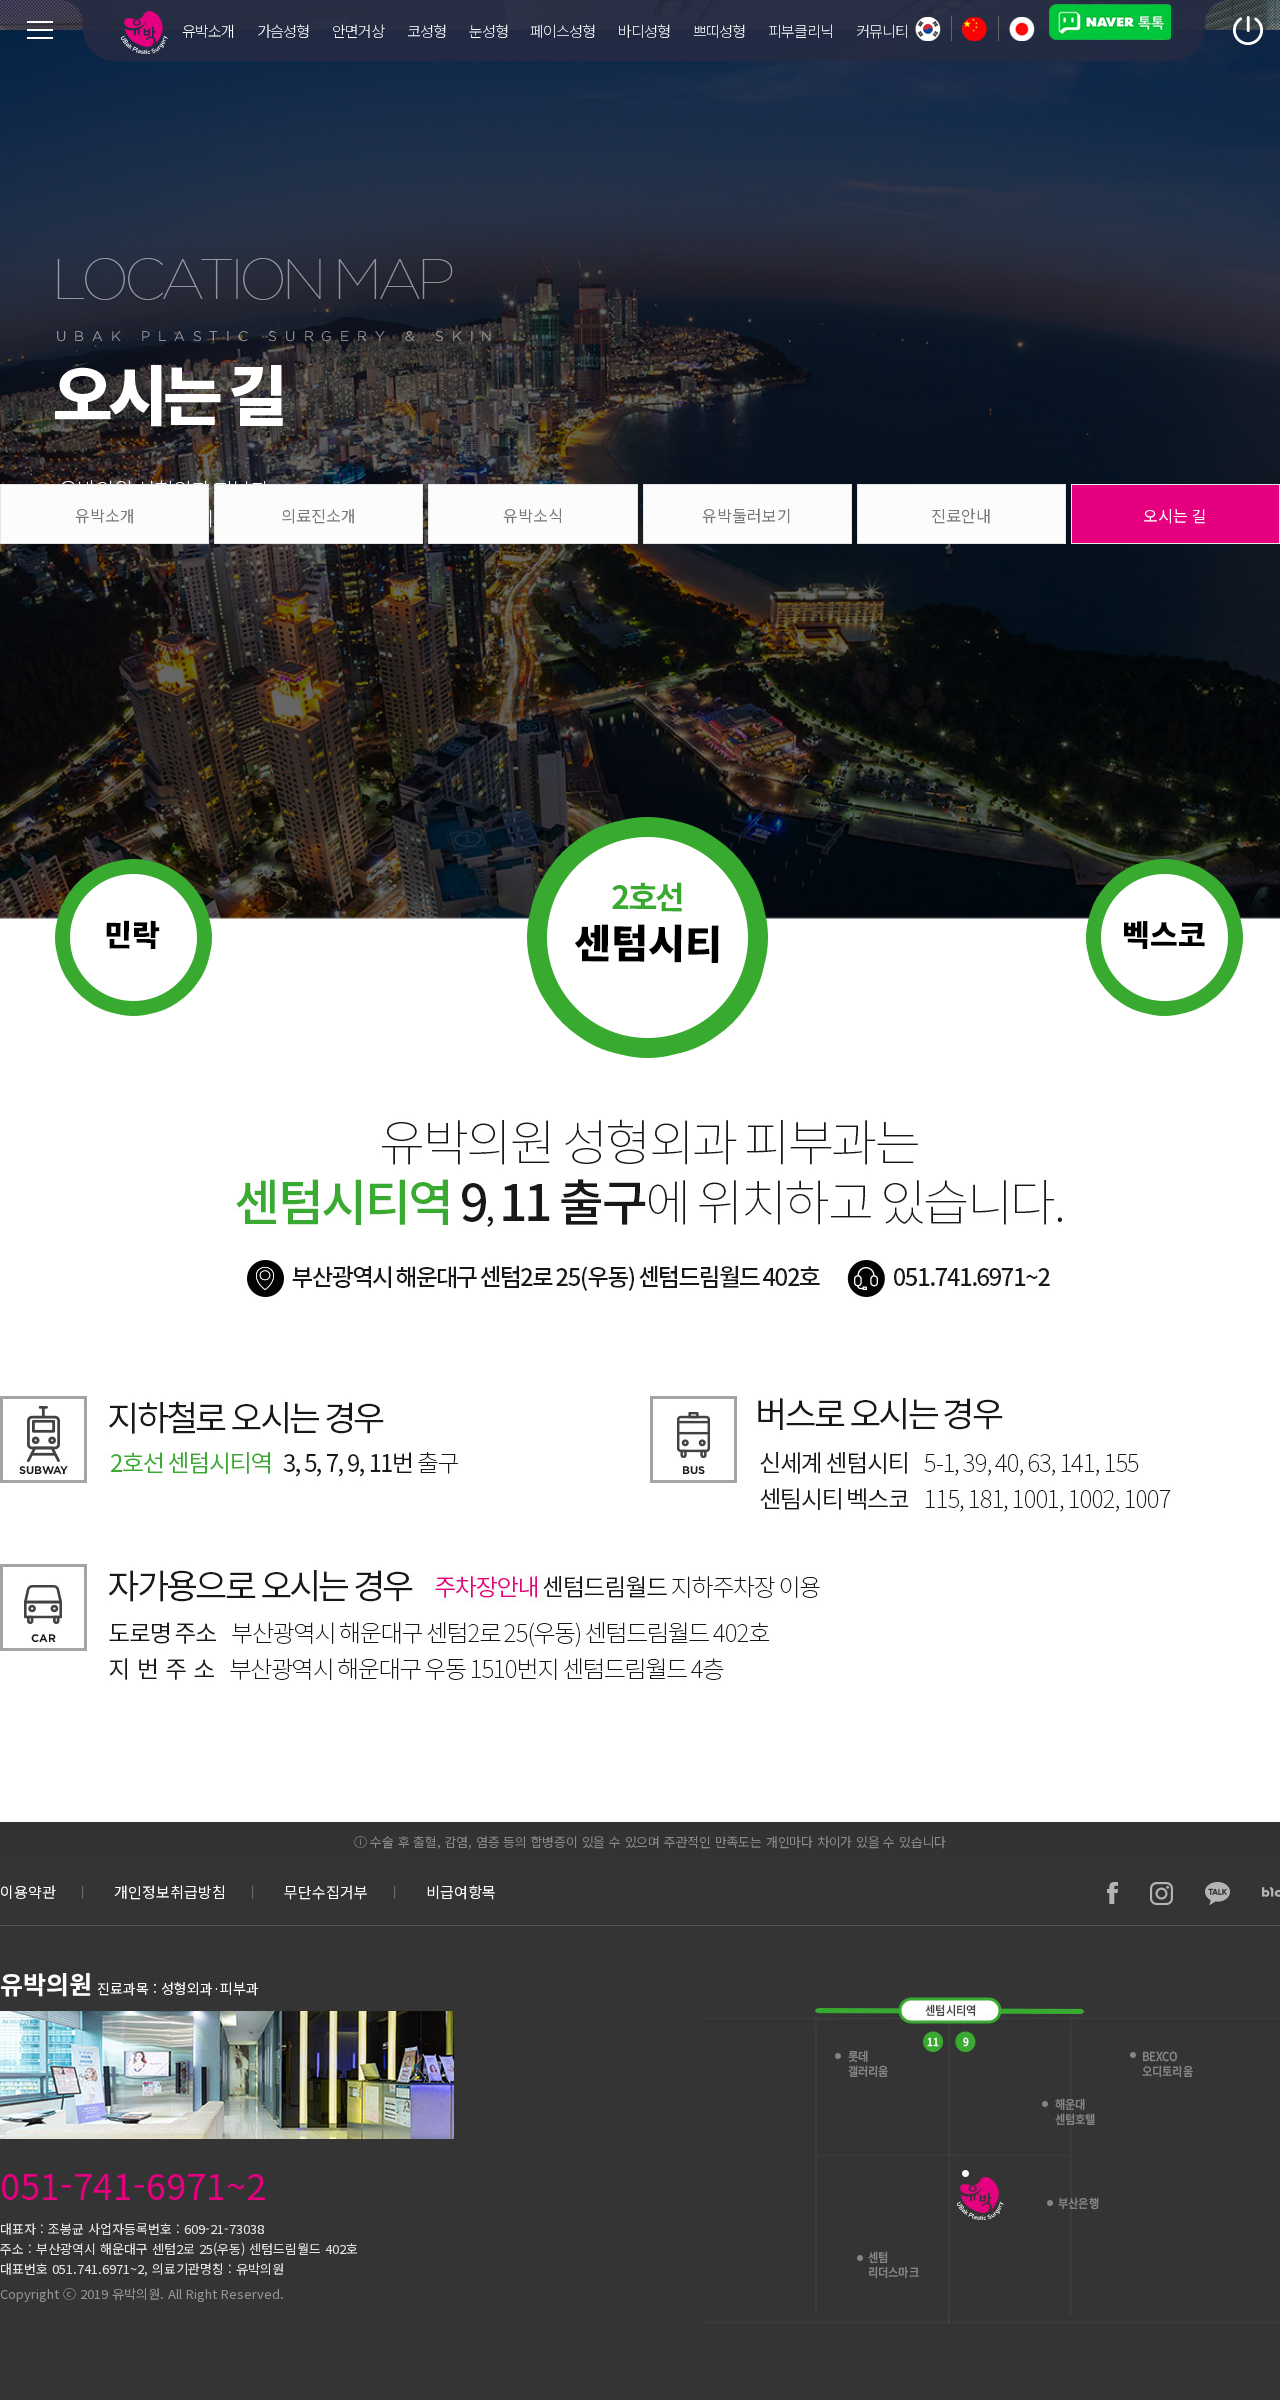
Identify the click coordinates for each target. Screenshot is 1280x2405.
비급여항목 (461, 1891)
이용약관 (28, 1891)
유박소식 (533, 515)
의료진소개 (318, 515)
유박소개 (105, 515)
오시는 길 (1175, 515)
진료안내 (961, 515)
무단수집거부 (326, 1891)
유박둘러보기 (747, 515)
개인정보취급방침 (170, 1891)
